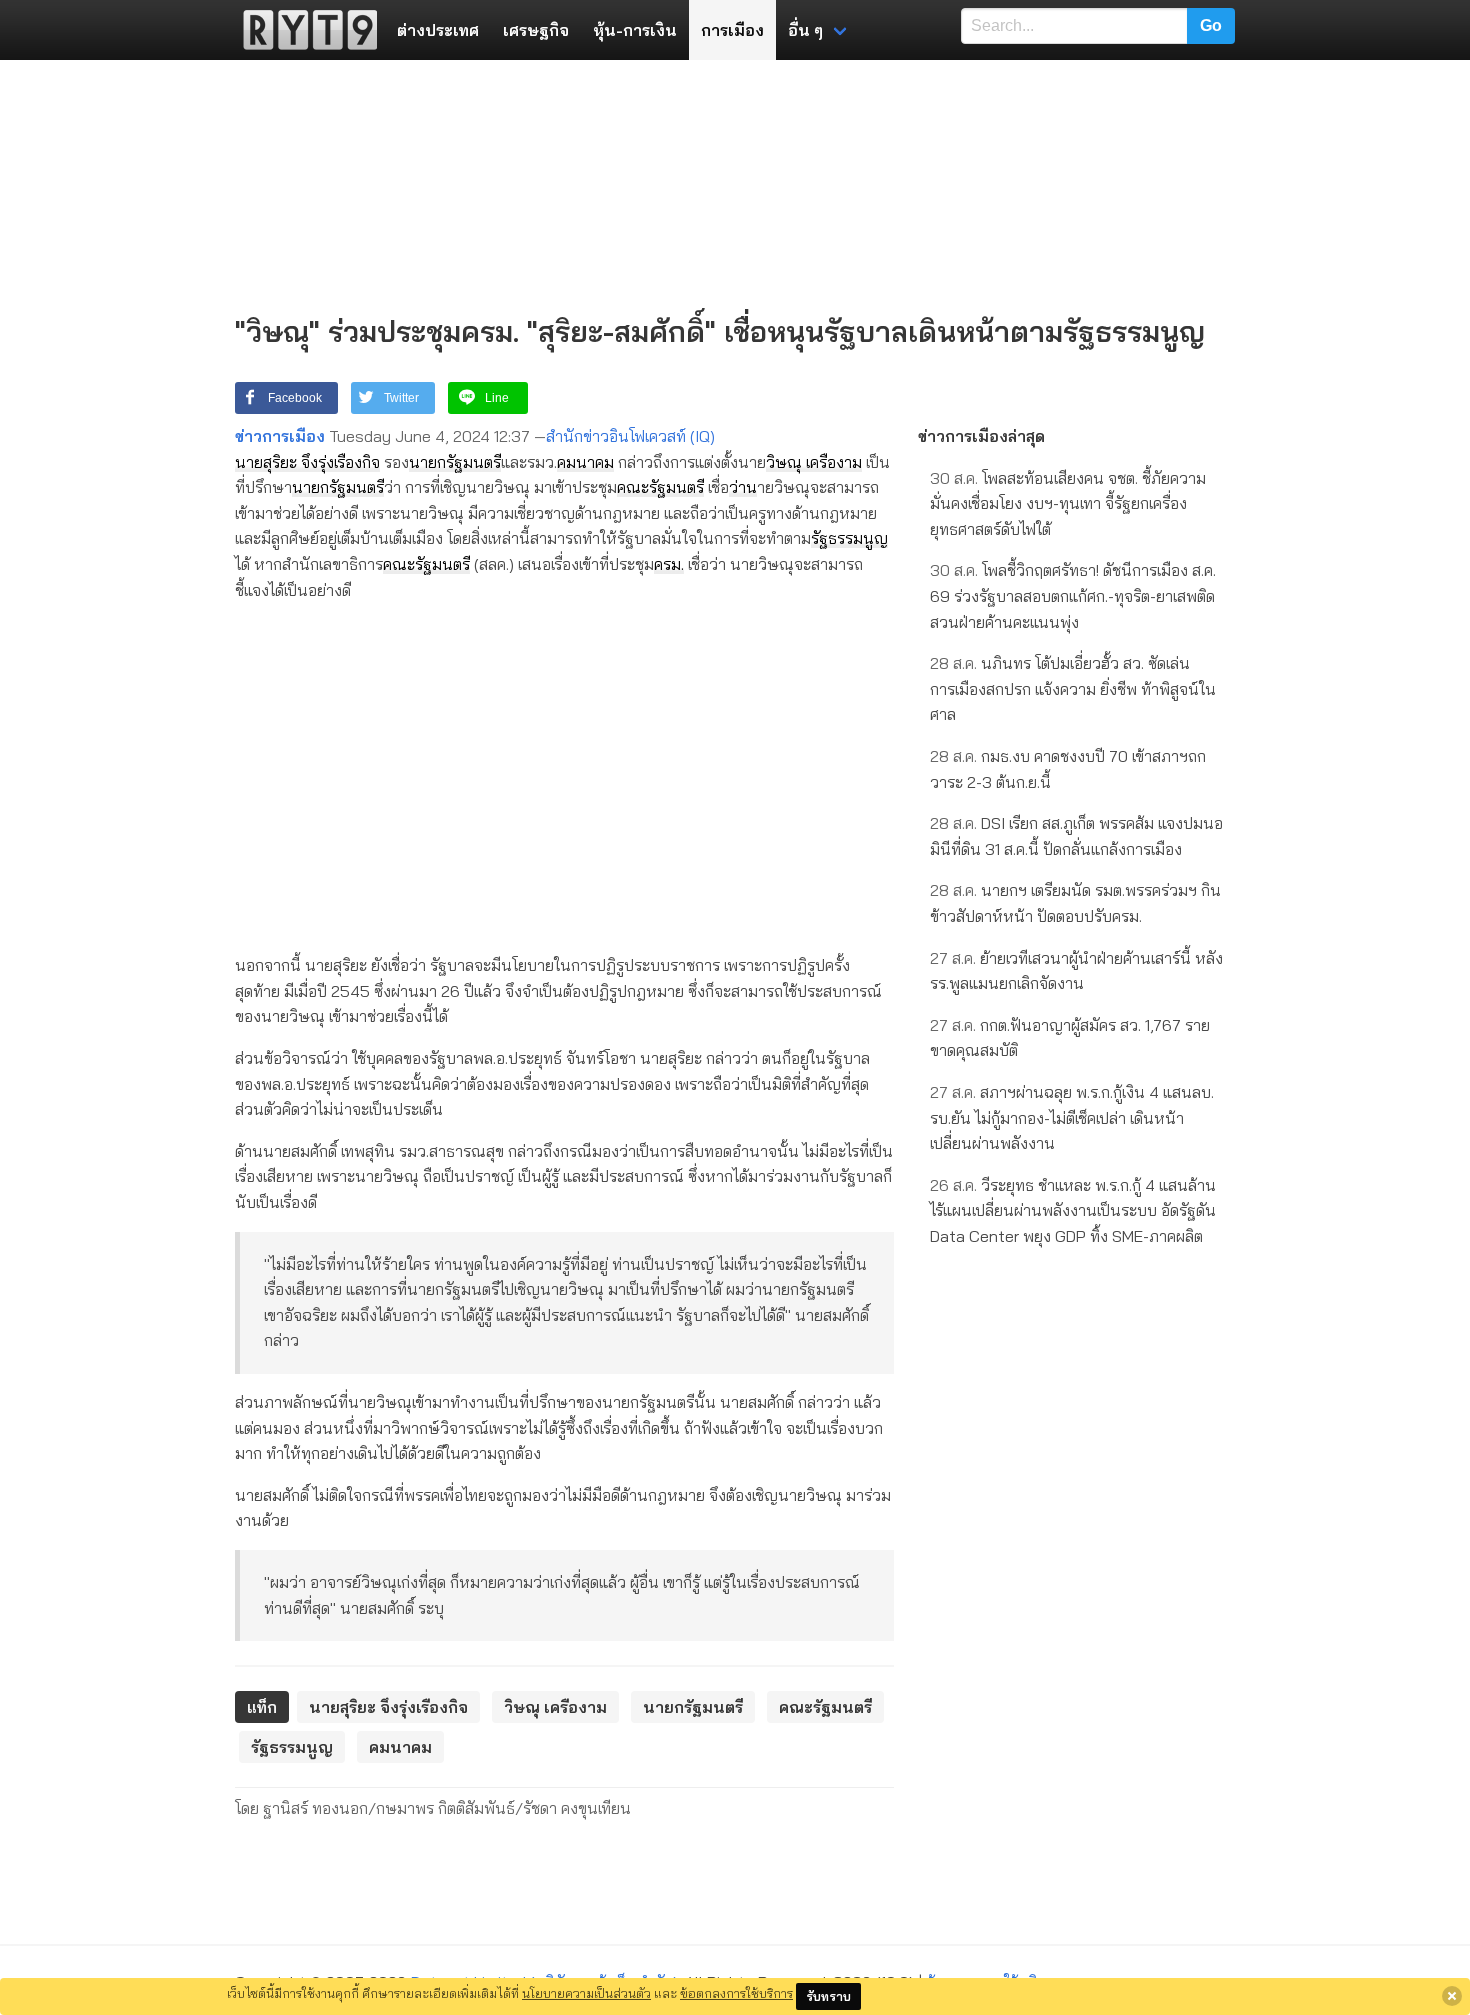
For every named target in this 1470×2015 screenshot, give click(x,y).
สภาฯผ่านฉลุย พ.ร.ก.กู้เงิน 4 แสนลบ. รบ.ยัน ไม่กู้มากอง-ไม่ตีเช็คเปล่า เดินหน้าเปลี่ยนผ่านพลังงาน (1072, 1117)
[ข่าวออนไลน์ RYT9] (304, 30)
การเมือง (732, 30)
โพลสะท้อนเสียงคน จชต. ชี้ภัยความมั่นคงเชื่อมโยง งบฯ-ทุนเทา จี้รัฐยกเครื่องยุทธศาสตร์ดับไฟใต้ (1068, 503)
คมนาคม (585, 462)
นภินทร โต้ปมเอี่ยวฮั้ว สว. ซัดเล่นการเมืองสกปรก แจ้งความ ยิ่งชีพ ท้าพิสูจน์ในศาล (1073, 688)
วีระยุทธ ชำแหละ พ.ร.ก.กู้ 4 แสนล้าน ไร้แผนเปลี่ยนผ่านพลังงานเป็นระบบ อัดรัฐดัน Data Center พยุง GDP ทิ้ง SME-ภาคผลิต (1073, 1210)
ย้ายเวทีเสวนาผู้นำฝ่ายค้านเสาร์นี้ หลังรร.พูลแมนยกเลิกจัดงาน (1076, 971)
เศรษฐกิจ (536, 30)
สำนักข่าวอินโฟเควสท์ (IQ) (630, 436)
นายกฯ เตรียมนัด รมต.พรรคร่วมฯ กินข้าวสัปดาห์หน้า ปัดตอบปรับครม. (1075, 903)
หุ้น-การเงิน (635, 30)
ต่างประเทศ (438, 30)
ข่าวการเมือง (280, 436)
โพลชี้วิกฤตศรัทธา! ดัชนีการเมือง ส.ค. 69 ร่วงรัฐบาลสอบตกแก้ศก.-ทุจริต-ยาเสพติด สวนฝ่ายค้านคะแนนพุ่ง (1073, 595)
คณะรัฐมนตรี (660, 487)
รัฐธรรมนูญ (849, 538)
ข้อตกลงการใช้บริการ (736, 1993)
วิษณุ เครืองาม (814, 462)
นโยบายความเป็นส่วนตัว (586, 1993)
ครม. (669, 564)
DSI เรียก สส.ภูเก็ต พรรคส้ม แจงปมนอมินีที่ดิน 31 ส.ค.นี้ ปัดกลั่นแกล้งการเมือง (1076, 836)
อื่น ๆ (805, 30)
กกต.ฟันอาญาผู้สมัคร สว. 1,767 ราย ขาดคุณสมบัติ (1070, 1038)
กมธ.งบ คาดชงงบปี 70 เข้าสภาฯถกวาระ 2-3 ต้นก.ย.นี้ (1068, 769)
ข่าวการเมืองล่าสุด (981, 436)
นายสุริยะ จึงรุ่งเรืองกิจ (307, 462)
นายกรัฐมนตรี (455, 462)
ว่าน (743, 487)
